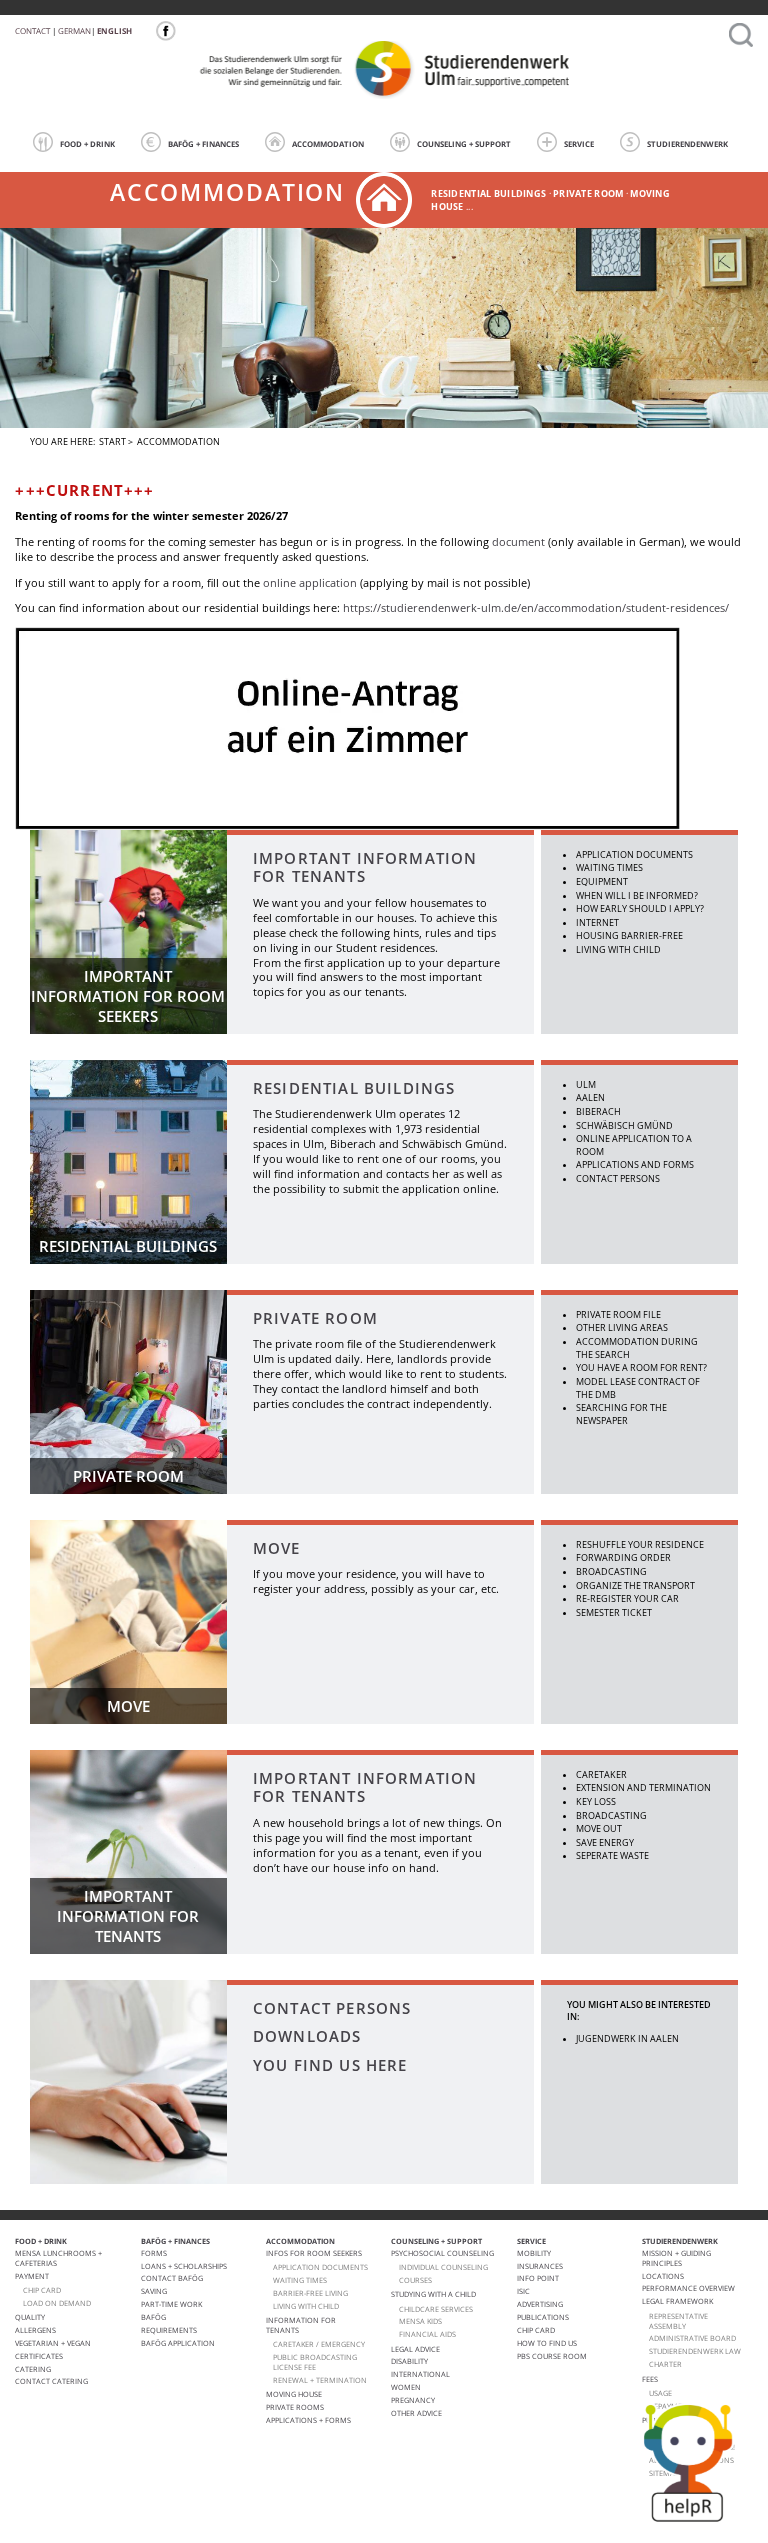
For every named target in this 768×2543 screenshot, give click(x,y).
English (114, 30)
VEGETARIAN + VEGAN (53, 2343)
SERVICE (579, 144)
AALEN (590, 1097)
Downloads (307, 2036)
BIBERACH (598, 1111)
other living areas (622, 1327)
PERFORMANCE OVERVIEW (688, 2288)
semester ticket (614, 1612)
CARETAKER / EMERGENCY (319, 2344)
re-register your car (627, 1598)
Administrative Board (692, 2338)
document (518, 542)
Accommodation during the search (637, 1348)
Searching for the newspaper (621, 1414)
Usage (660, 2393)
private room (315, 1318)
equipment (602, 881)
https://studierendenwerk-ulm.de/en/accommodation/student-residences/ (536, 608)
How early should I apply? (640, 908)
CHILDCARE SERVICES (436, 2309)
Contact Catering (51, 2381)
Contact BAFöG (172, 2278)
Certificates (39, 2356)
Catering (33, 2369)
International (420, 2374)
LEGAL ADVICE (415, 2349)
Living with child (618, 949)
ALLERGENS (35, 2330)
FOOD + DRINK (87, 144)
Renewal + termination (320, 2380)
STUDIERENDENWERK (687, 144)
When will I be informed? (637, 895)
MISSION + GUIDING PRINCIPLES (676, 2258)
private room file (618, 1314)
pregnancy (413, 2400)
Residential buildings (354, 1088)
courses (415, 2280)
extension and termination (643, 1787)
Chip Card (536, 2330)
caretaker (601, 1774)
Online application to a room (634, 1145)
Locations (663, 2276)
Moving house (294, 2394)
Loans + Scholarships (184, 2266)
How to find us (547, 2343)
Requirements (169, 2330)
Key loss (596, 1801)
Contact (32, 30)
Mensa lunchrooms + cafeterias (58, 2258)
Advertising (540, 2304)
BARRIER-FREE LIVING (310, 2293)
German (74, 30)
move (277, 1548)
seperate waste (612, 1855)
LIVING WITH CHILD (306, 2306)
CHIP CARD (42, 2290)
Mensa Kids (420, 2321)
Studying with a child (433, 2294)
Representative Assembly (678, 2321)
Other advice (416, 2413)
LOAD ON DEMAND (57, 2303)
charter (665, 2364)
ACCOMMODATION (328, 144)
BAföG (153, 2317)
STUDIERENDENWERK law (695, 2351)
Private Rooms (295, 2407)
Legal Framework (677, 2301)
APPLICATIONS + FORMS (308, 2420)
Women (406, 2387)
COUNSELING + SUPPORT (464, 144)
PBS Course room (552, 2356)
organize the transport (635, 1585)
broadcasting (611, 1571)
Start (112, 441)
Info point (538, 2278)
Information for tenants (301, 2325)
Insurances (540, 2266)
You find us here (330, 2065)
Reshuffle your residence (640, 1544)
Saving (154, 2291)
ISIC (523, 2291)
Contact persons (618, 1178)
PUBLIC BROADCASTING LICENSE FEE (315, 2362)
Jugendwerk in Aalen (627, 2038)
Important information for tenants (365, 867)
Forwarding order (623, 1557)
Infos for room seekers (314, 2253)
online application (310, 583)
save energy (605, 1842)
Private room (588, 193)
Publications (543, 2317)
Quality (30, 2317)
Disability (409, 2361)
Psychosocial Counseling (442, 2253)
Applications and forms (635, 1164)
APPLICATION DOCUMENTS (320, 2267)
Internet (597, 922)
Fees (650, 2379)
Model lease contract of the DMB (638, 1388)
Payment (32, 2276)
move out (599, 1828)
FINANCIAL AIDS (427, 2334)
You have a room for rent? (641, 1367)
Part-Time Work (171, 2304)
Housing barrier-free (629, 935)
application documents (634, 854)
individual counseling (443, 2267)
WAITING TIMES (300, 2280)
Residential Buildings (488, 193)
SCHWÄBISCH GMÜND (624, 1125)
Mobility (534, 2253)
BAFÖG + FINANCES (203, 144)
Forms (154, 2253)
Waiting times (609, 867)
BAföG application (178, 2343)
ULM (586, 1084)
